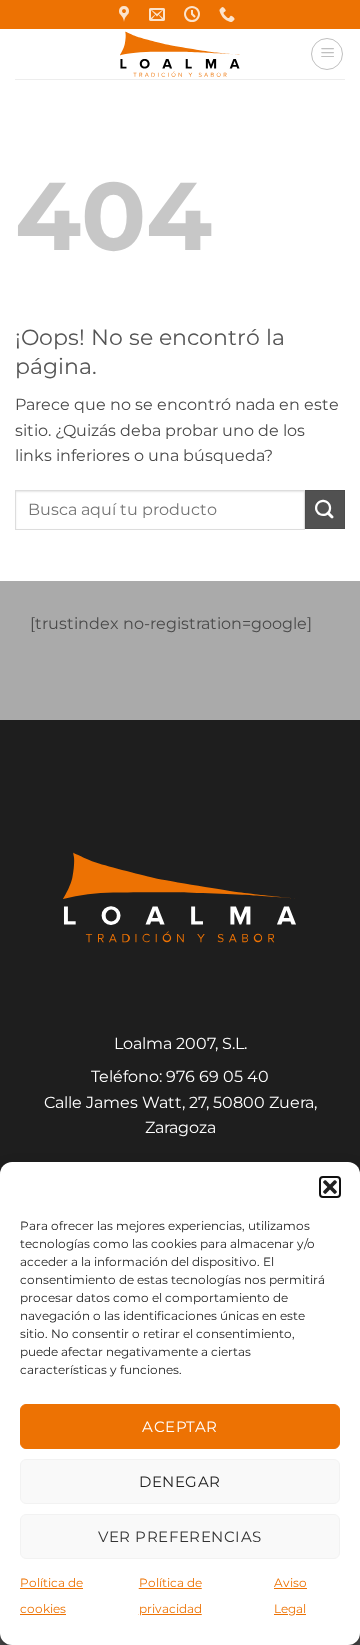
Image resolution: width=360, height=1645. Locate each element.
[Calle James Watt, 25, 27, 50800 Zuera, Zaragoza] (126, 14)
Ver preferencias (179, 1536)
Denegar (179, 1481)
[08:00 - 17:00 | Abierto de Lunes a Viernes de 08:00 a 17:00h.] (194, 14)
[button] (330, 1187)
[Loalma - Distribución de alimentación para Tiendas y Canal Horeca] (180, 54)
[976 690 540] (229, 14)
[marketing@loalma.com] (159, 14)
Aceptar (179, 1426)
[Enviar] (325, 509)
